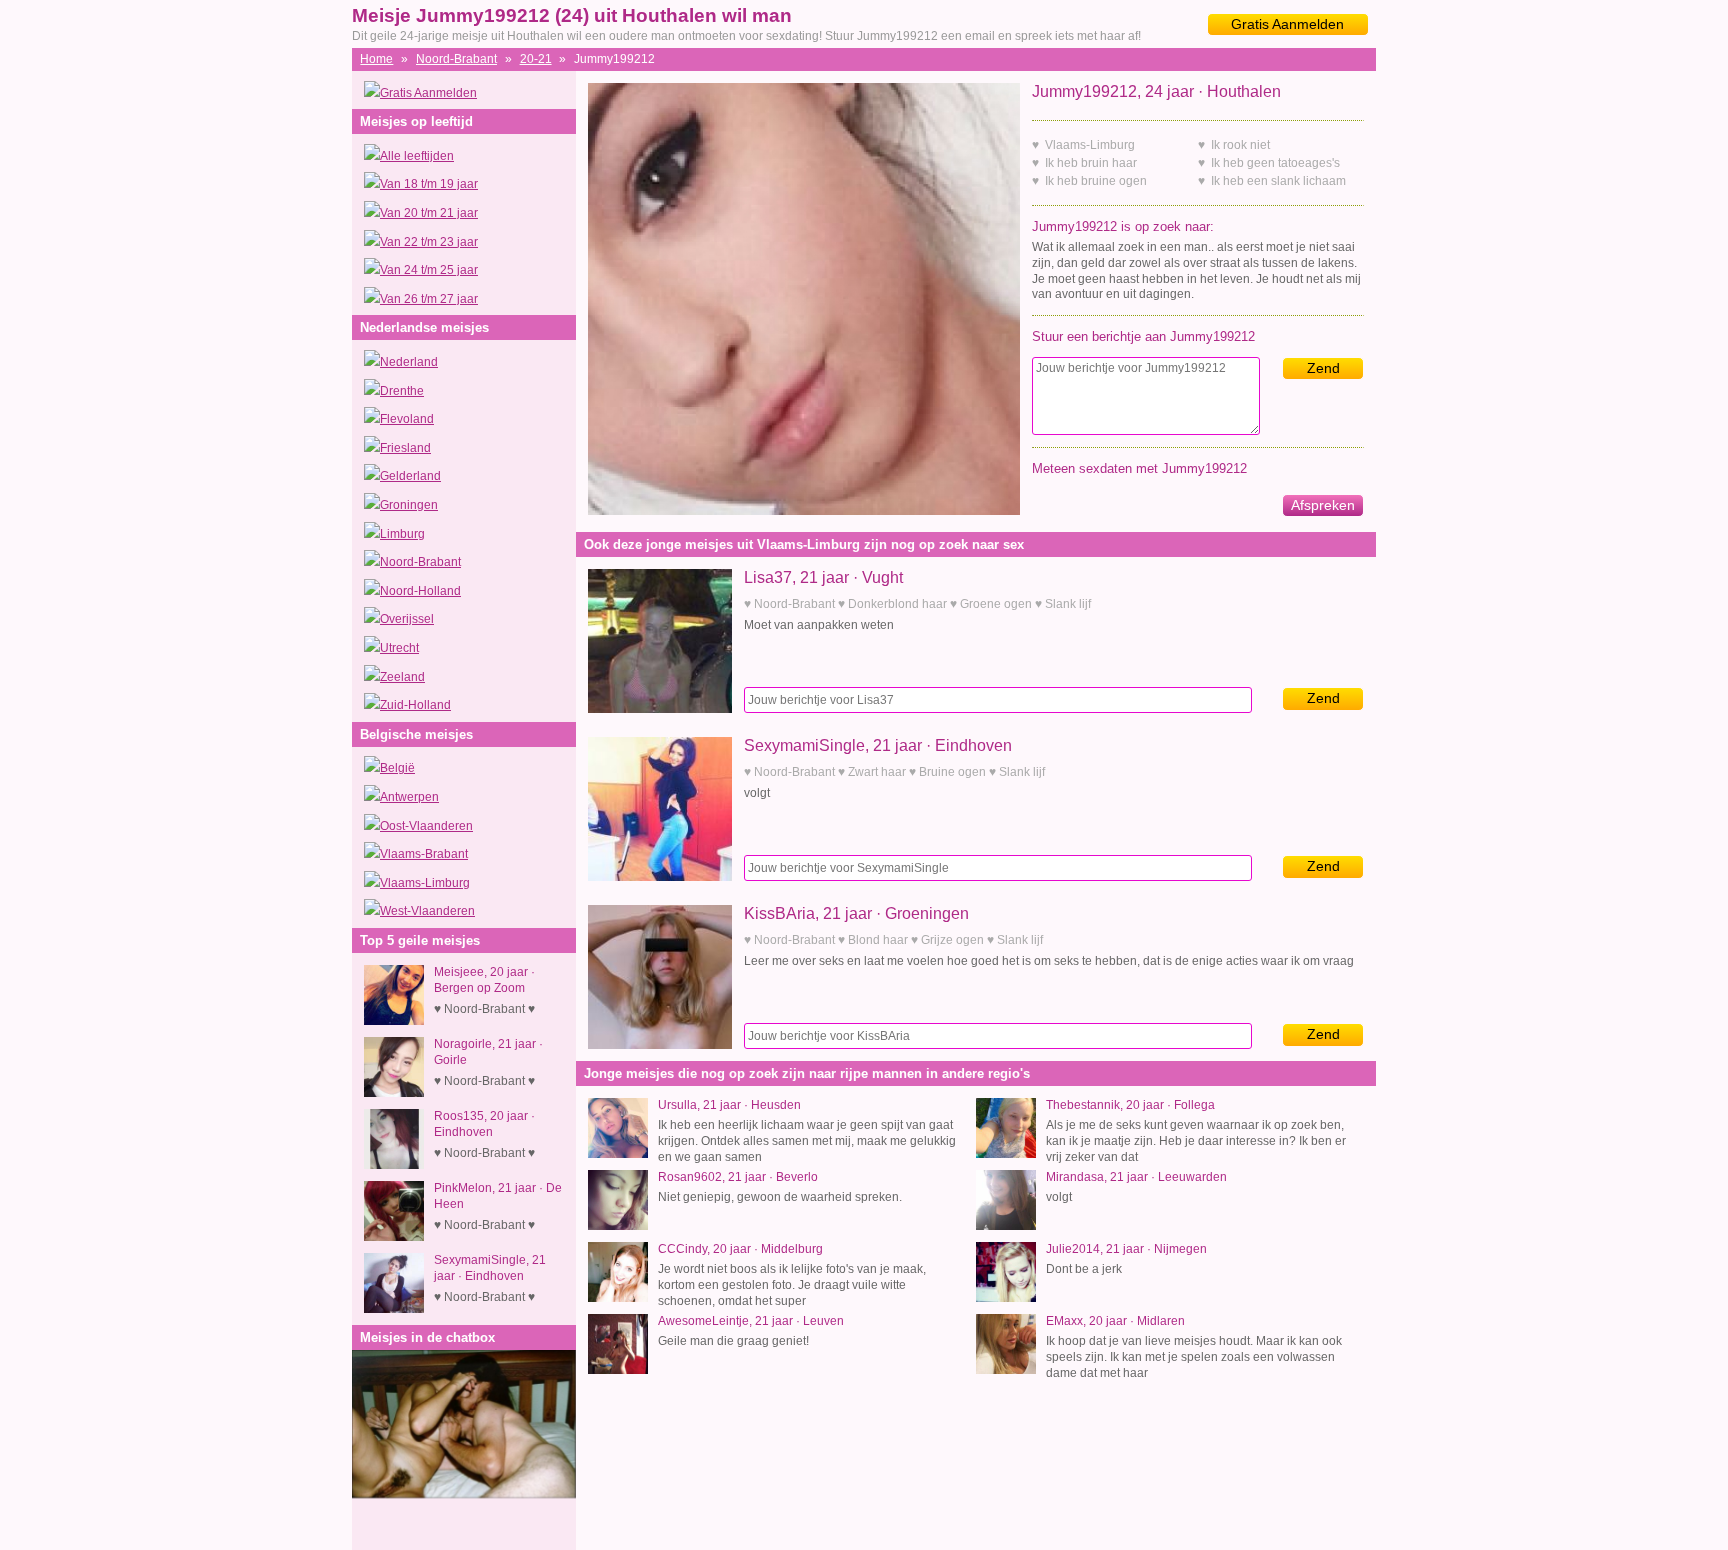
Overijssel (407, 619)
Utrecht (399, 648)
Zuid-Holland (415, 705)
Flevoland (407, 419)
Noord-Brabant (456, 59)
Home (376, 59)
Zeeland (402, 677)
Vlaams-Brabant (424, 854)
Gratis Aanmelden (1287, 24)
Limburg (402, 534)
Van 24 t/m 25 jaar (429, 270)
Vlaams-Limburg (425, 883)
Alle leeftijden (417, 156)
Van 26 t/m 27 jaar (429, 299)
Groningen (409, 505)
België (397, 768)
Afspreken (1323, 505)
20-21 (536, 59)
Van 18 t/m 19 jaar (429, 184)
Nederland (409, 362)
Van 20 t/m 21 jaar (429, 213)
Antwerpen (409, 797)
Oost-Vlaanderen (426, 826)
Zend (1323, 368)
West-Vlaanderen (427, 911)
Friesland (405, 448)
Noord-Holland (420, 591)
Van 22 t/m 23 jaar (429, 242)
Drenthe (402, 391)
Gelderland (410, 476)
